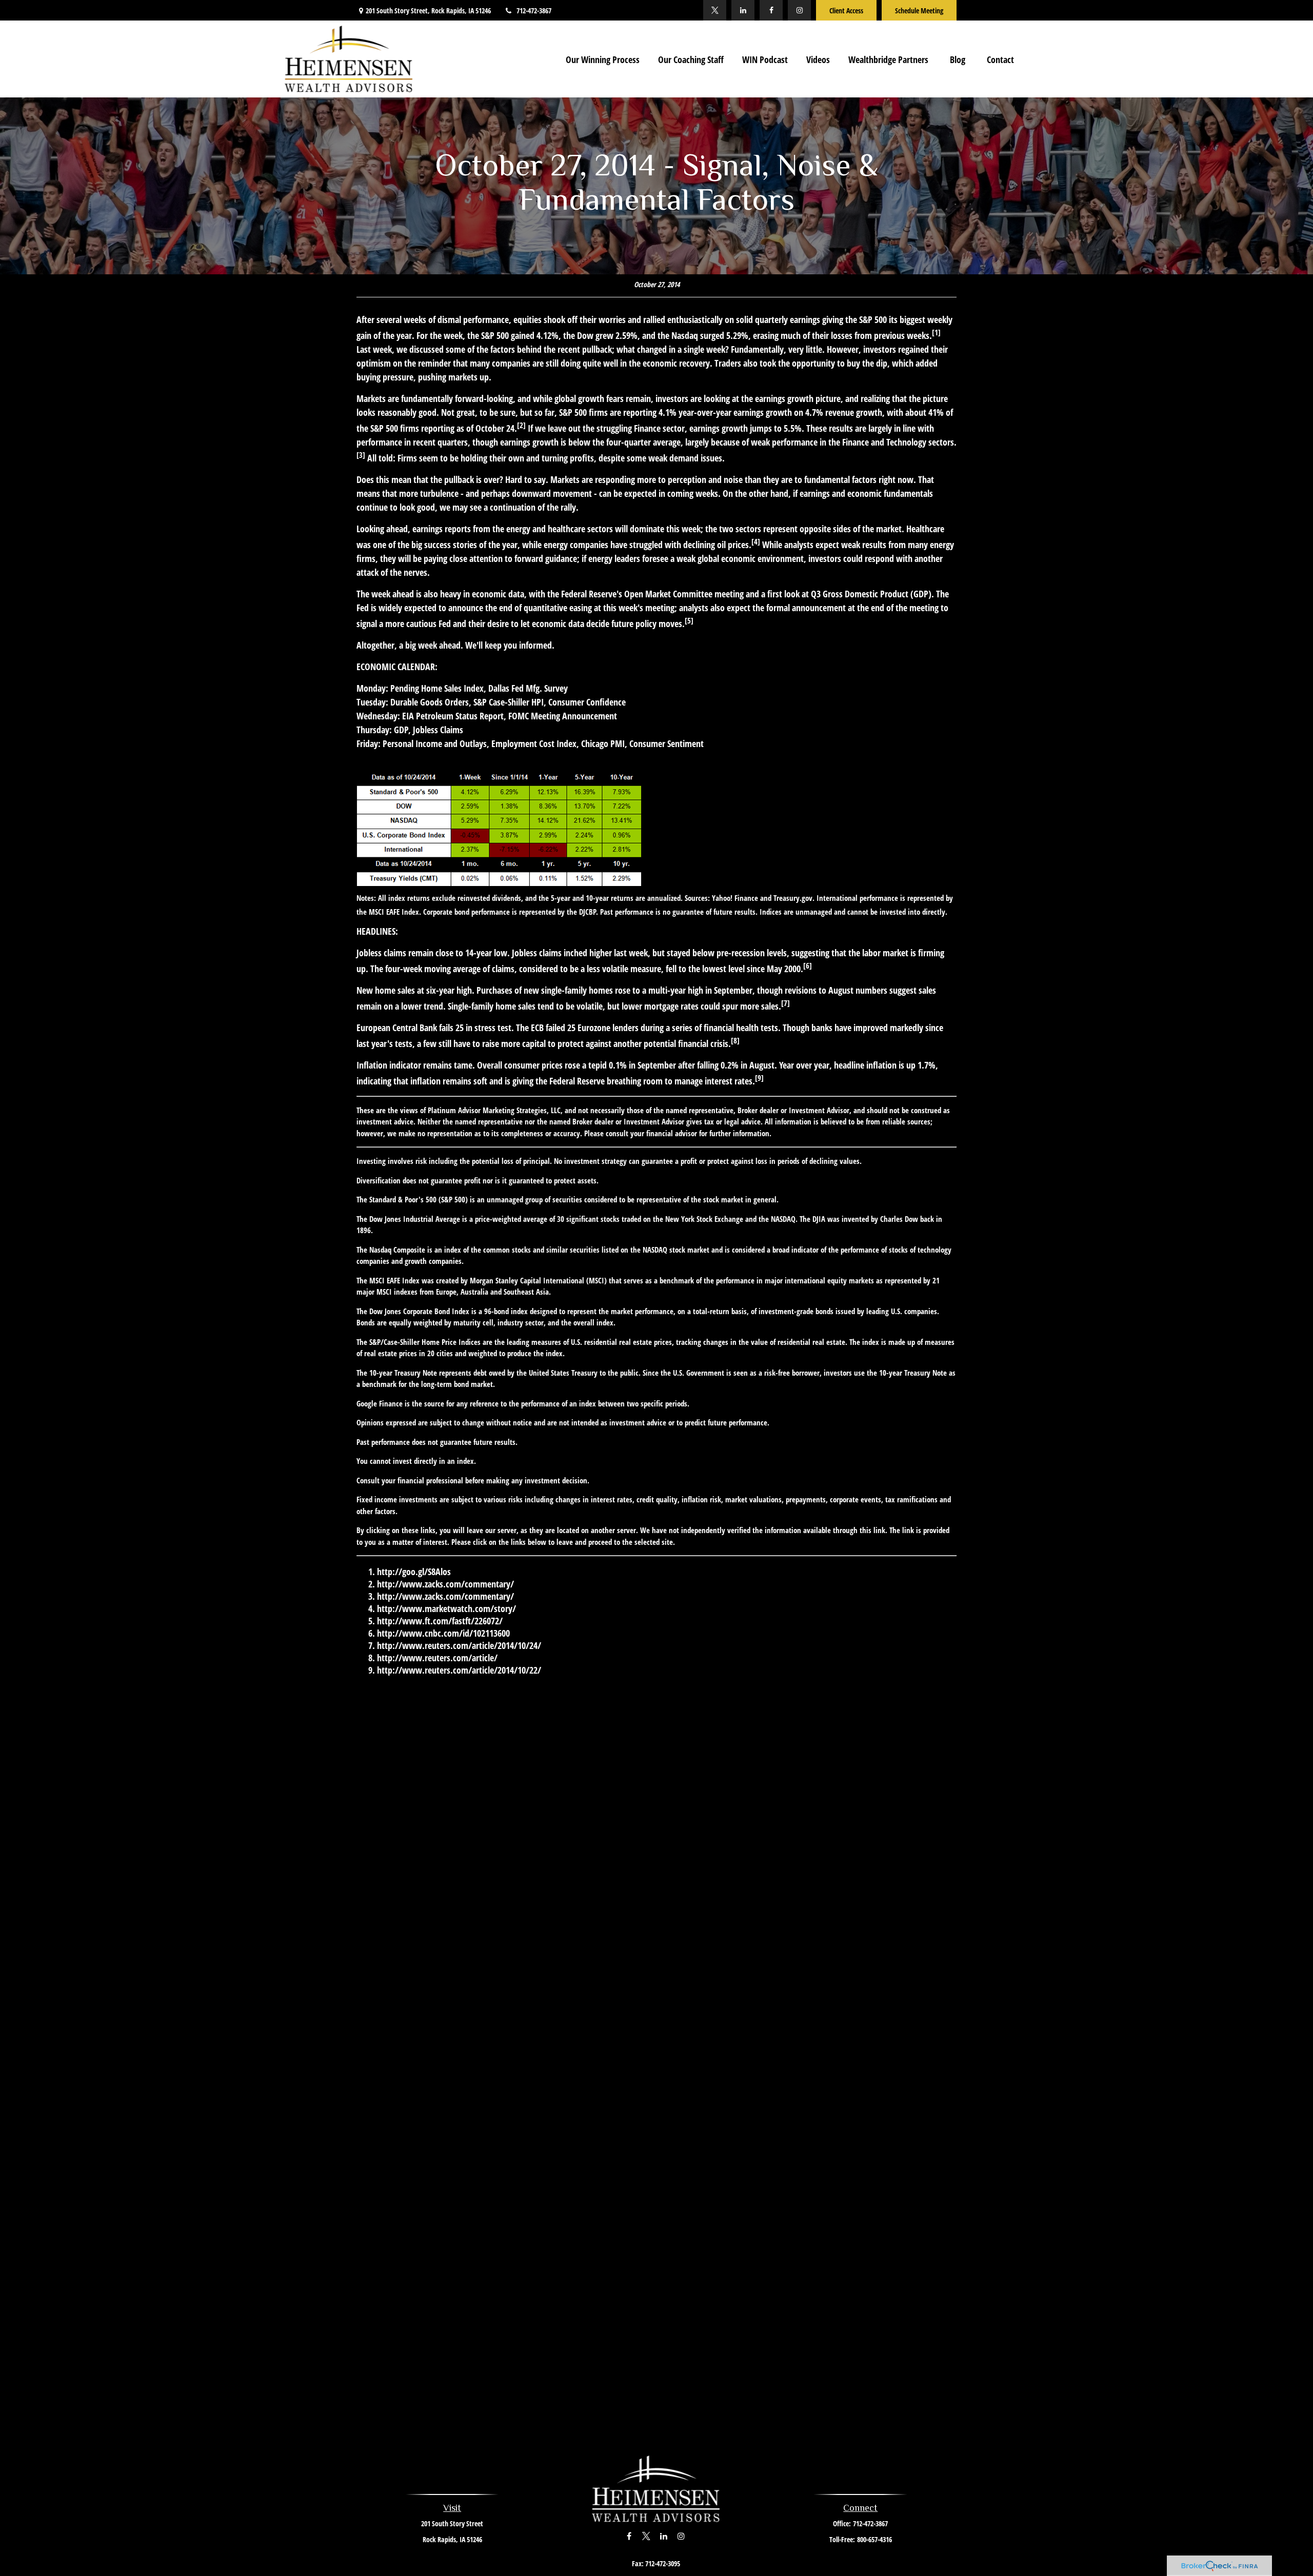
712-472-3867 (534, 11)
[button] (603, 59)
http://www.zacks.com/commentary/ (445, 1584)
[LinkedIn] (743, 10)
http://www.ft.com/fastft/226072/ (440, 1621)
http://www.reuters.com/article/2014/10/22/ (459, 1670)
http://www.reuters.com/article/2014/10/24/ (459, 1645)
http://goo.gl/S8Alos (414, 1572)
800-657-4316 (874, 2539)
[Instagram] (799, 10)
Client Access (846, 11)
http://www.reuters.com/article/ (437, 1658)
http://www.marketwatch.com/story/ (446, 1608)
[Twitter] (715, 10)
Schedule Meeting (919, 11)
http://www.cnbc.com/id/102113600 (443, 1633)
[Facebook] (771, 10)
